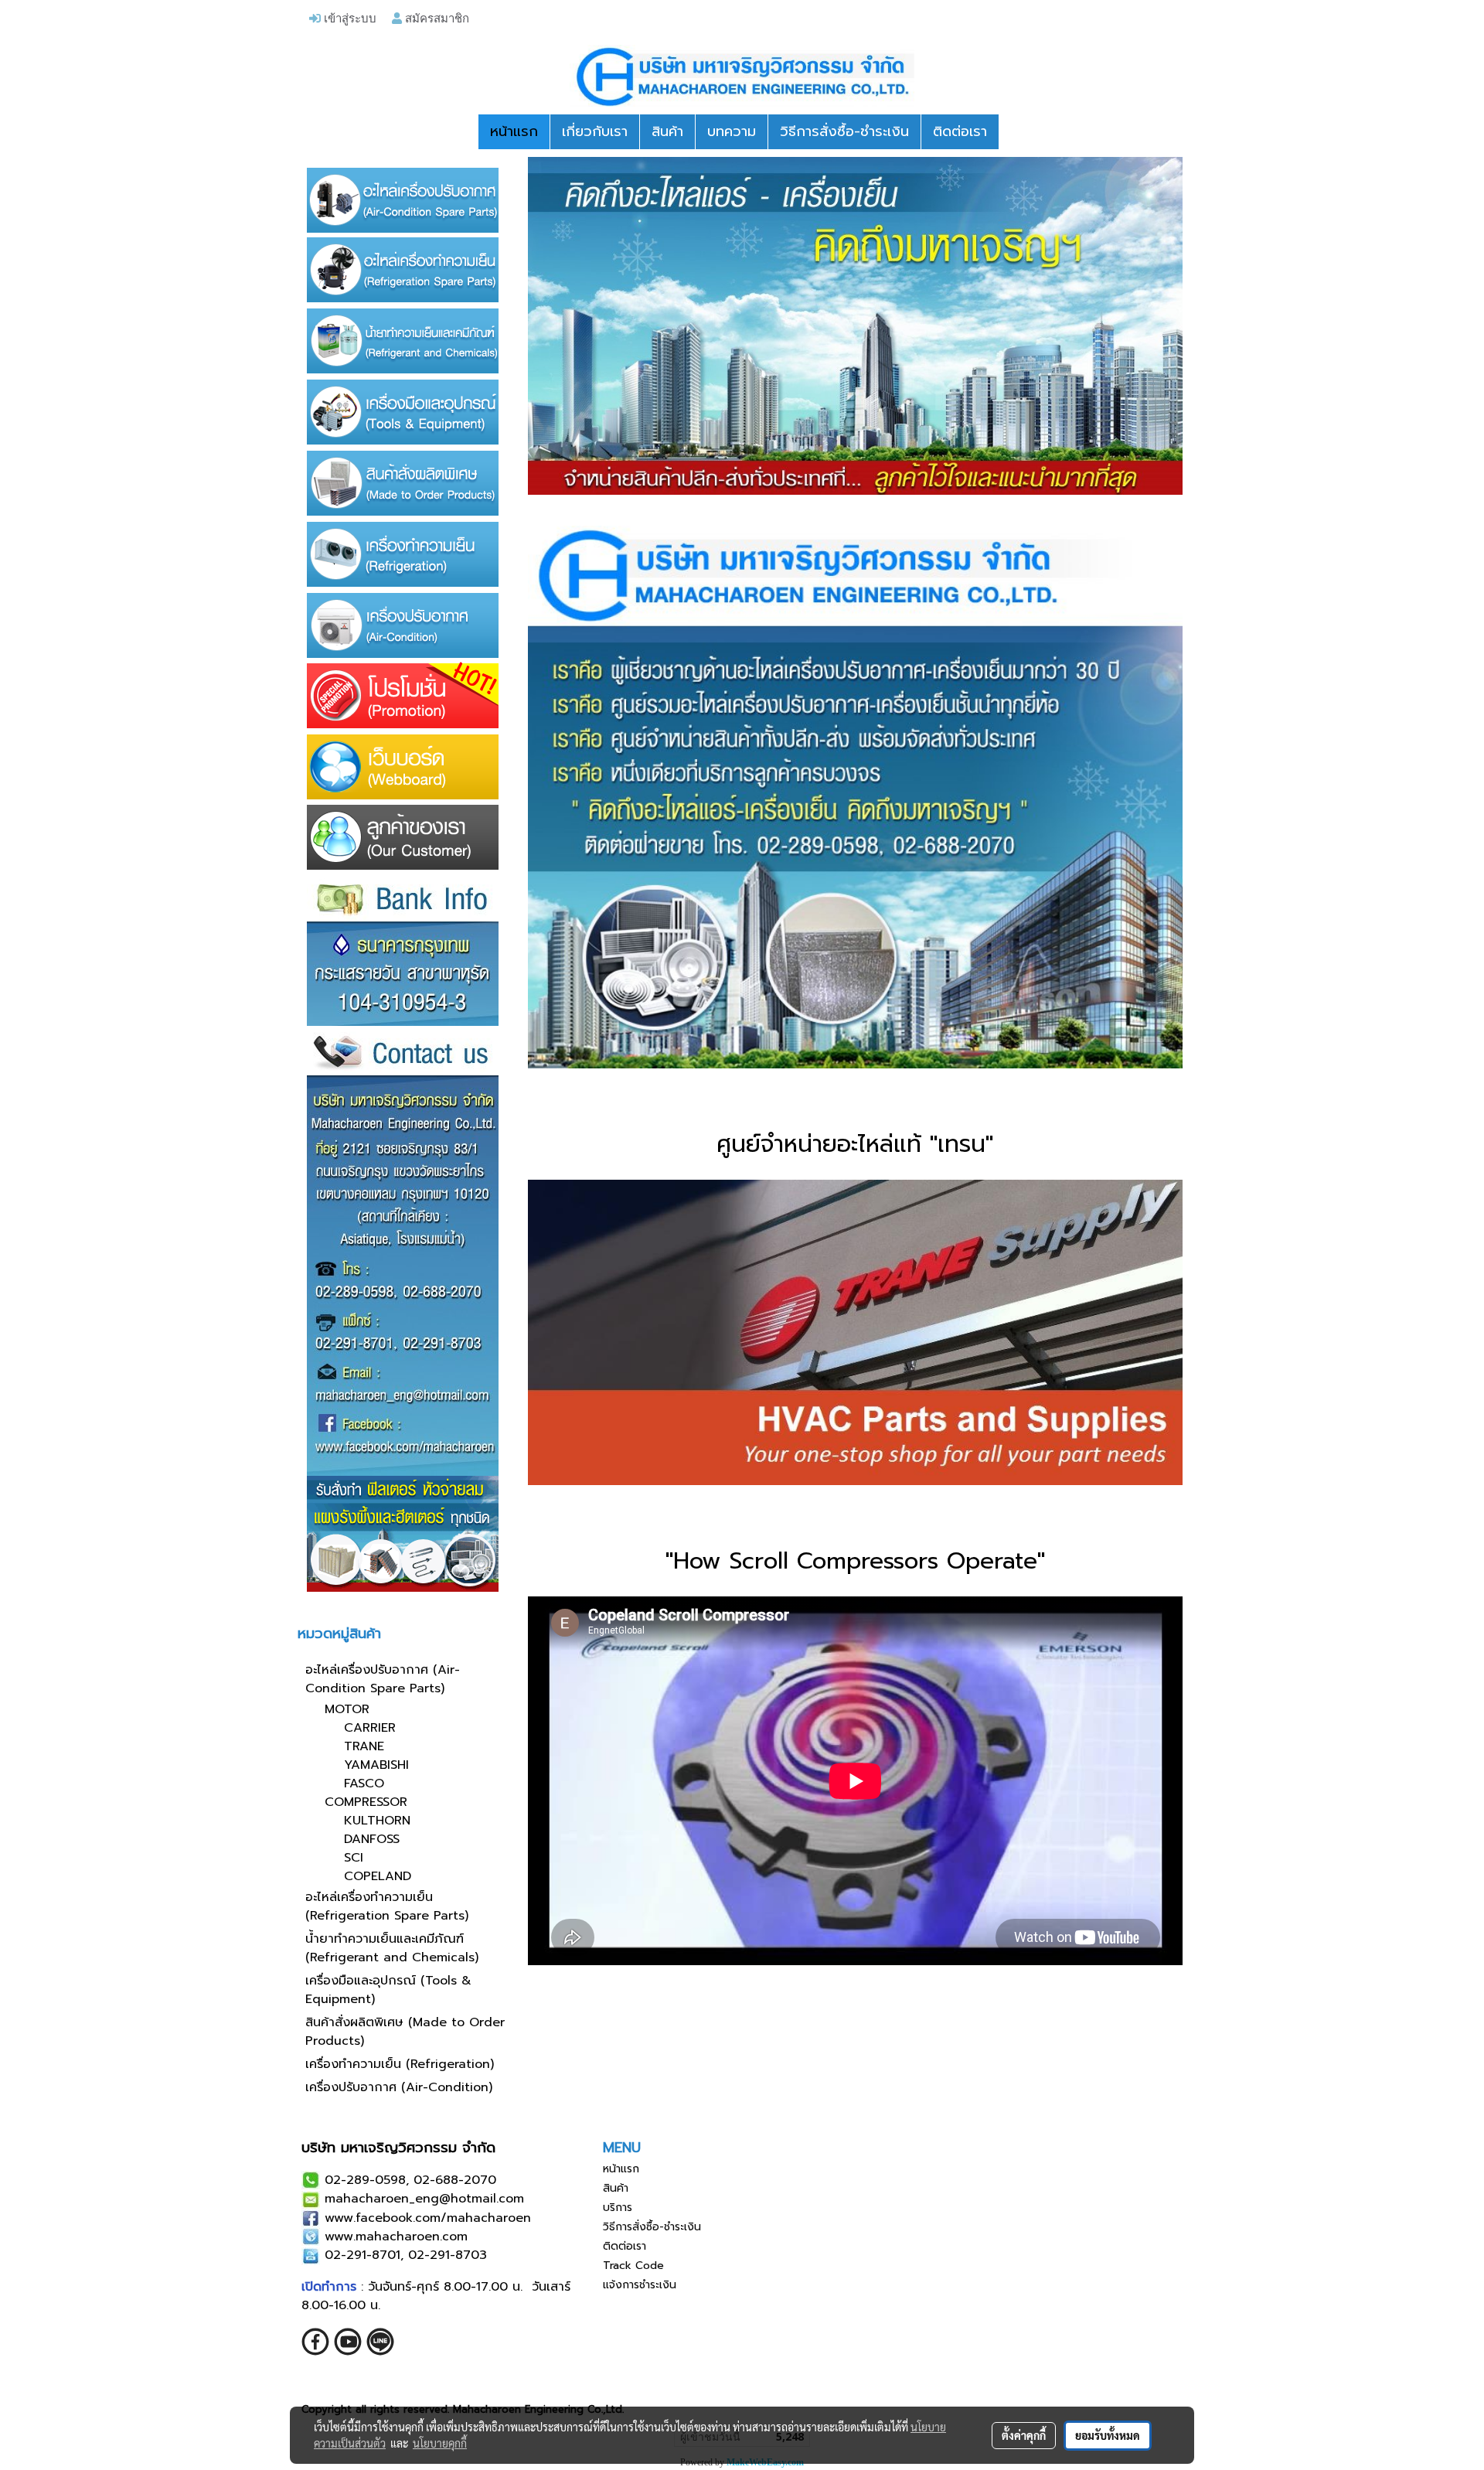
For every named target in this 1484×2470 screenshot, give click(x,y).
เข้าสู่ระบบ (349, 18)
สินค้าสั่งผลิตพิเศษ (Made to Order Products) (405, 2032)
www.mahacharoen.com (396, 2237)
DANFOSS (372, 1839)
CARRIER (370, 1728)
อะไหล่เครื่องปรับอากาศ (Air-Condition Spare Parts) (383, 1679)
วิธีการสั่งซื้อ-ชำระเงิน (844, 131)
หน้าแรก (514, 131)
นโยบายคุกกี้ (440, 2443)
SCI (354, 1858)
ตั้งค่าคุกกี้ (1024, 2435)
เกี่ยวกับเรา (595, 131)
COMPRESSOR (366, 1802)
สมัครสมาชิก (436, 18)
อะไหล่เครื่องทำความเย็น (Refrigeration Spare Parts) (387, 1906)
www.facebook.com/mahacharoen (428, 2218)
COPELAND (378, 1876)
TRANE (364, 1746)
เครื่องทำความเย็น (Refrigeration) (400, 2064)
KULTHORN (377, 1821)
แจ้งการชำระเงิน (640, 2285)
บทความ (732, 131)
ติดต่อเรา (960, 131)
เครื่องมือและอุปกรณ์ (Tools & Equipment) (388, 1990)
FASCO (364, 1784)
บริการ (618, 2208)
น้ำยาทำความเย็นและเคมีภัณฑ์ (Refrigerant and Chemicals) (392, 1948)
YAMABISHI (376, 1765)
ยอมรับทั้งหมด (1108, 2435)
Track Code (633, 2266)
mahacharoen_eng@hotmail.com (424, 2199)
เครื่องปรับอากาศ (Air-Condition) (399, 2087)
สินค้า (667, 131)
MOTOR (347, 1709)
